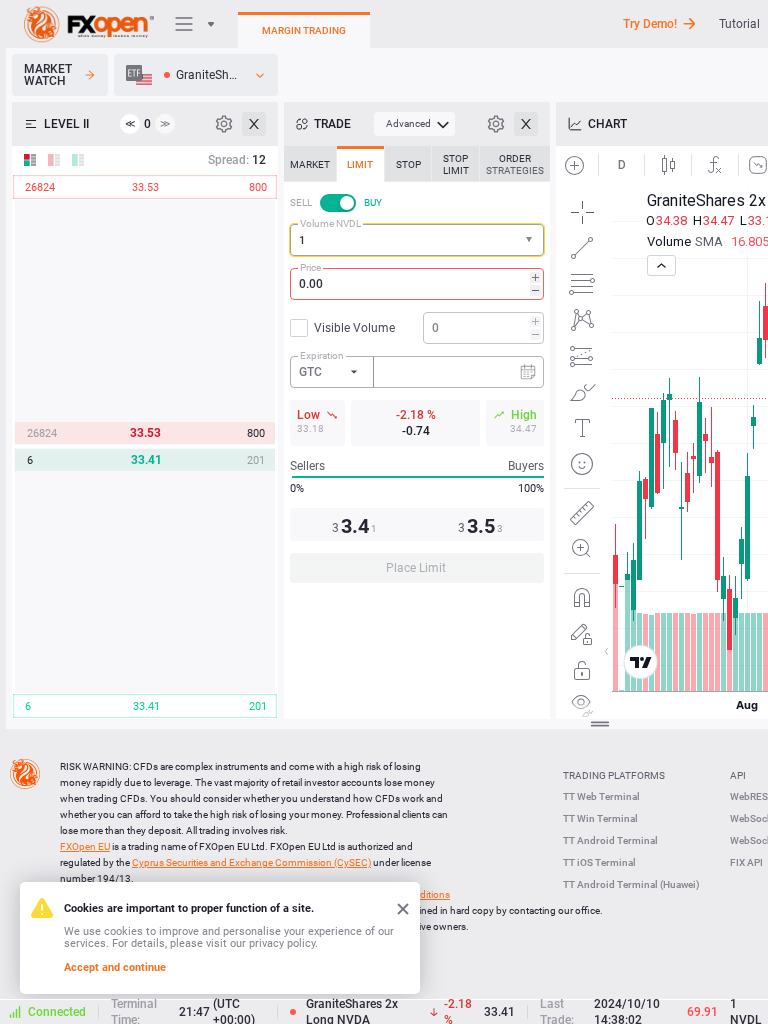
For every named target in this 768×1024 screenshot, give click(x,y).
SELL (301, 202)
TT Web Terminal (601, 796)
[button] (531, 240)
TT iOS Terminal (599, 862)
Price (310, 267)
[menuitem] (414, 124)
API (738, 775)
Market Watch (48, 75)
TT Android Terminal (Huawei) (631, 884)
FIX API (746, 862)
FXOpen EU (85, 846)
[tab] (310, 164)
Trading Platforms (614, 775)
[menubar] (414, 124)
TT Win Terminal (600, 818)
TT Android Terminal (610, 840)
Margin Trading (304, 30)
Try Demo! (650, 24)
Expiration (322, 355)
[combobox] (417, 240)
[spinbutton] (417, 284)
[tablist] (417, 370)
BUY (373, 202)
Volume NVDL (330, 223)
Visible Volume (354, 328)
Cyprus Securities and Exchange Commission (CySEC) (251, 862)
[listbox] (196, 75)
